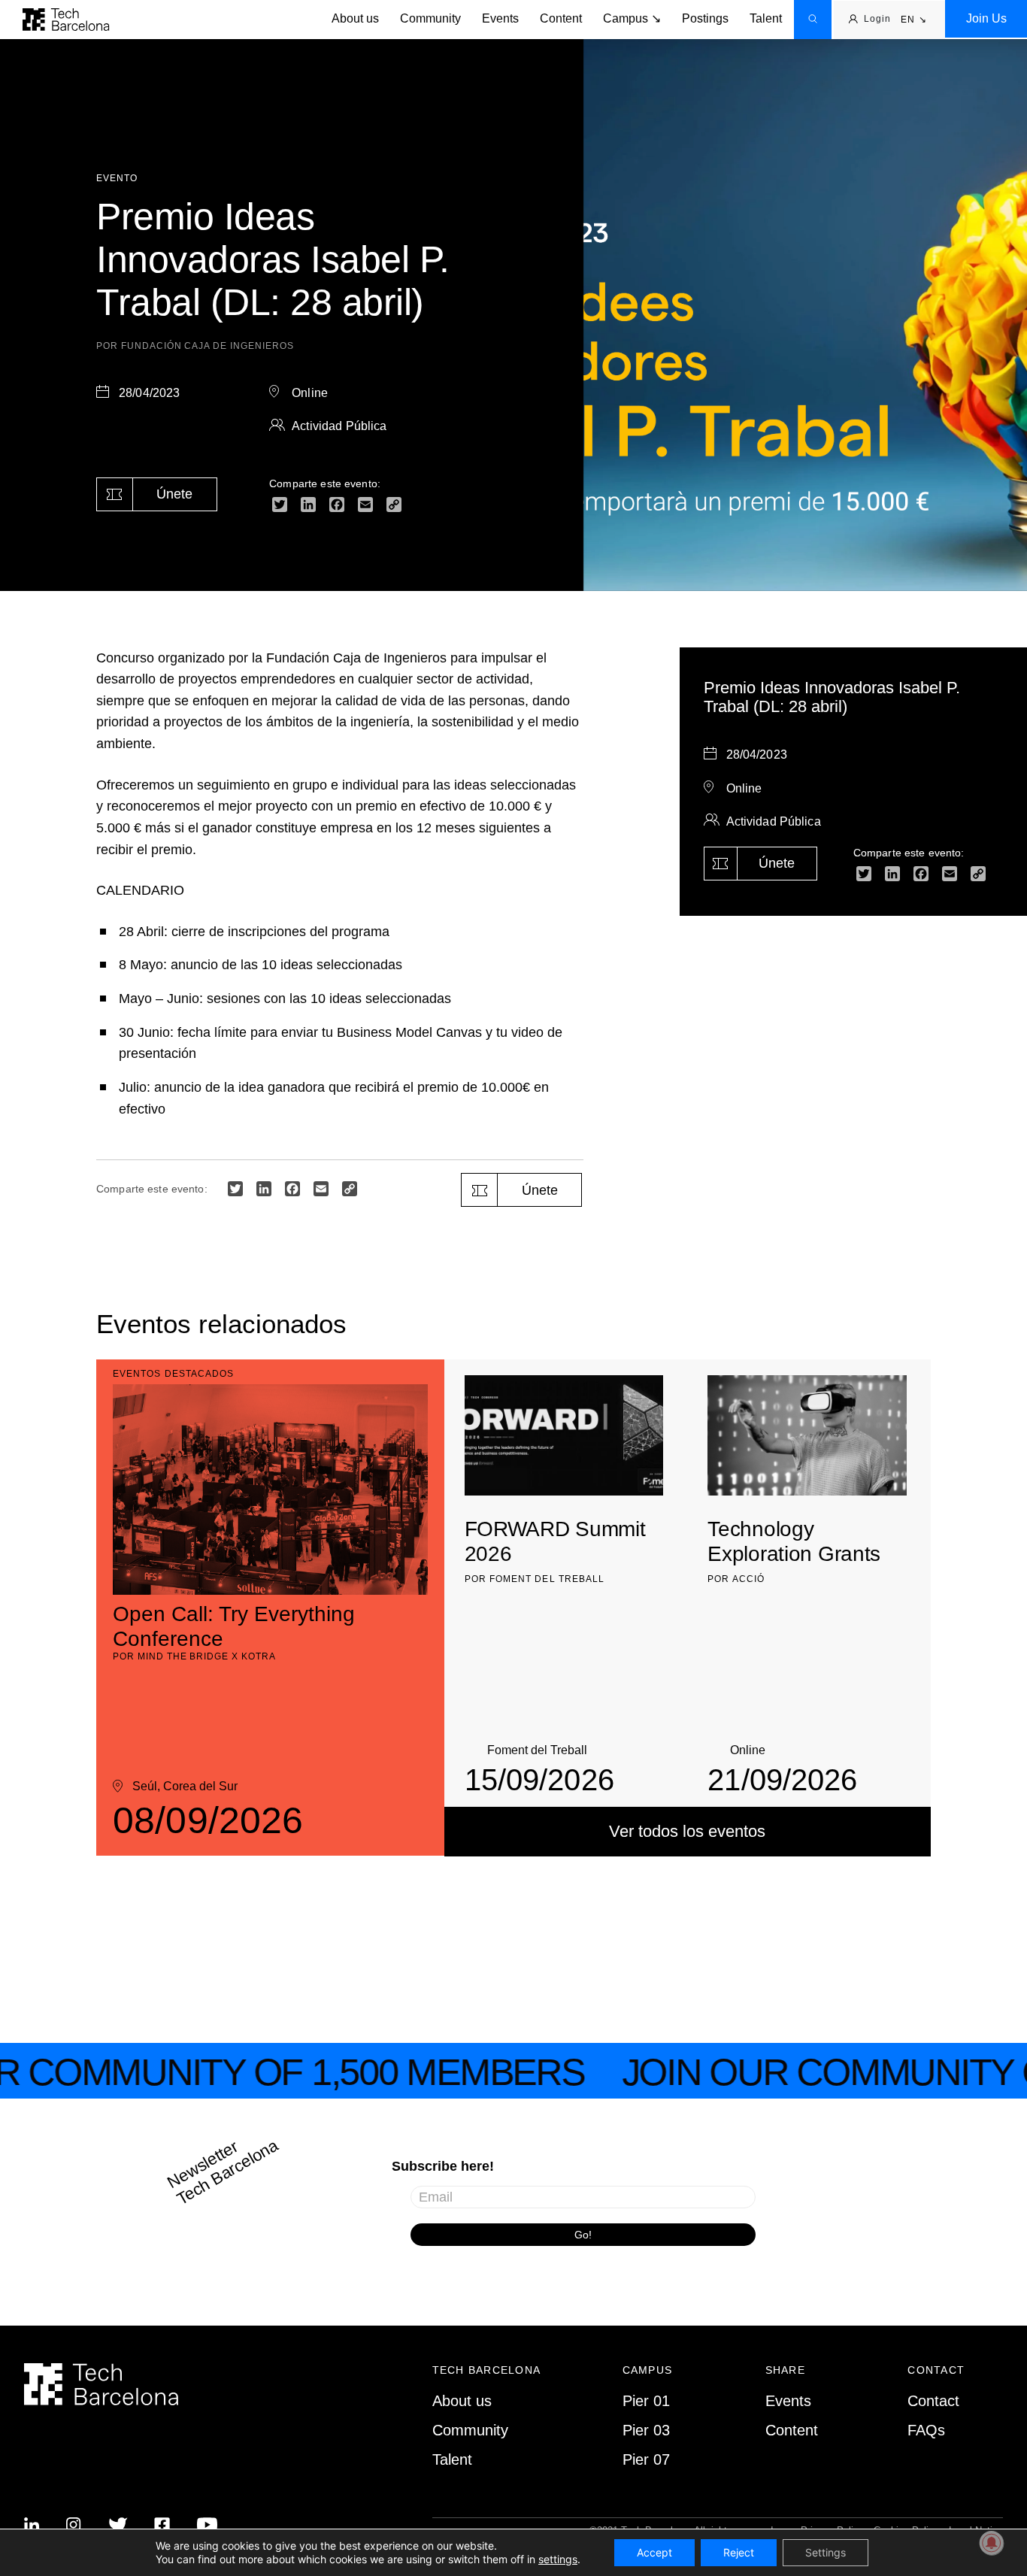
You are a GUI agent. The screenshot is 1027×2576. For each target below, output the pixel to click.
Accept (654, 2552)
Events (500, 18)
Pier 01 (646, 2401)
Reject (739, 2552)
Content (561, 18)
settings (558, 2559)
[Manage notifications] (992, 2543)
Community (430, 18)
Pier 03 (646, 2430)
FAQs (926, 2430)
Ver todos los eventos (687, 1831)
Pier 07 (646, 2459)
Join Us (986, 18)
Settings (826, 2552)
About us (355, 18)
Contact (933, 2401)
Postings (705, 18)
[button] (914, 20)
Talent (766, 18)
